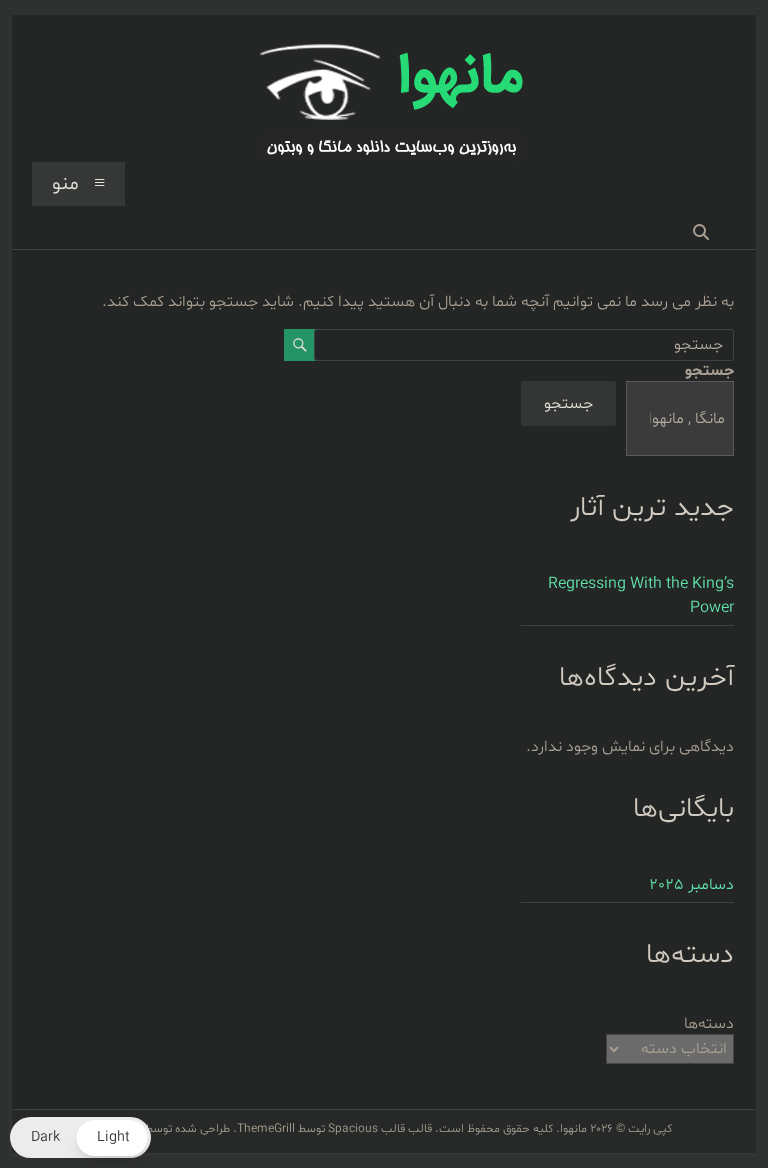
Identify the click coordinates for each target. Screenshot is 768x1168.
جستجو (709, 371)
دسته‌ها (709, 1024)
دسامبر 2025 (691, 885)
